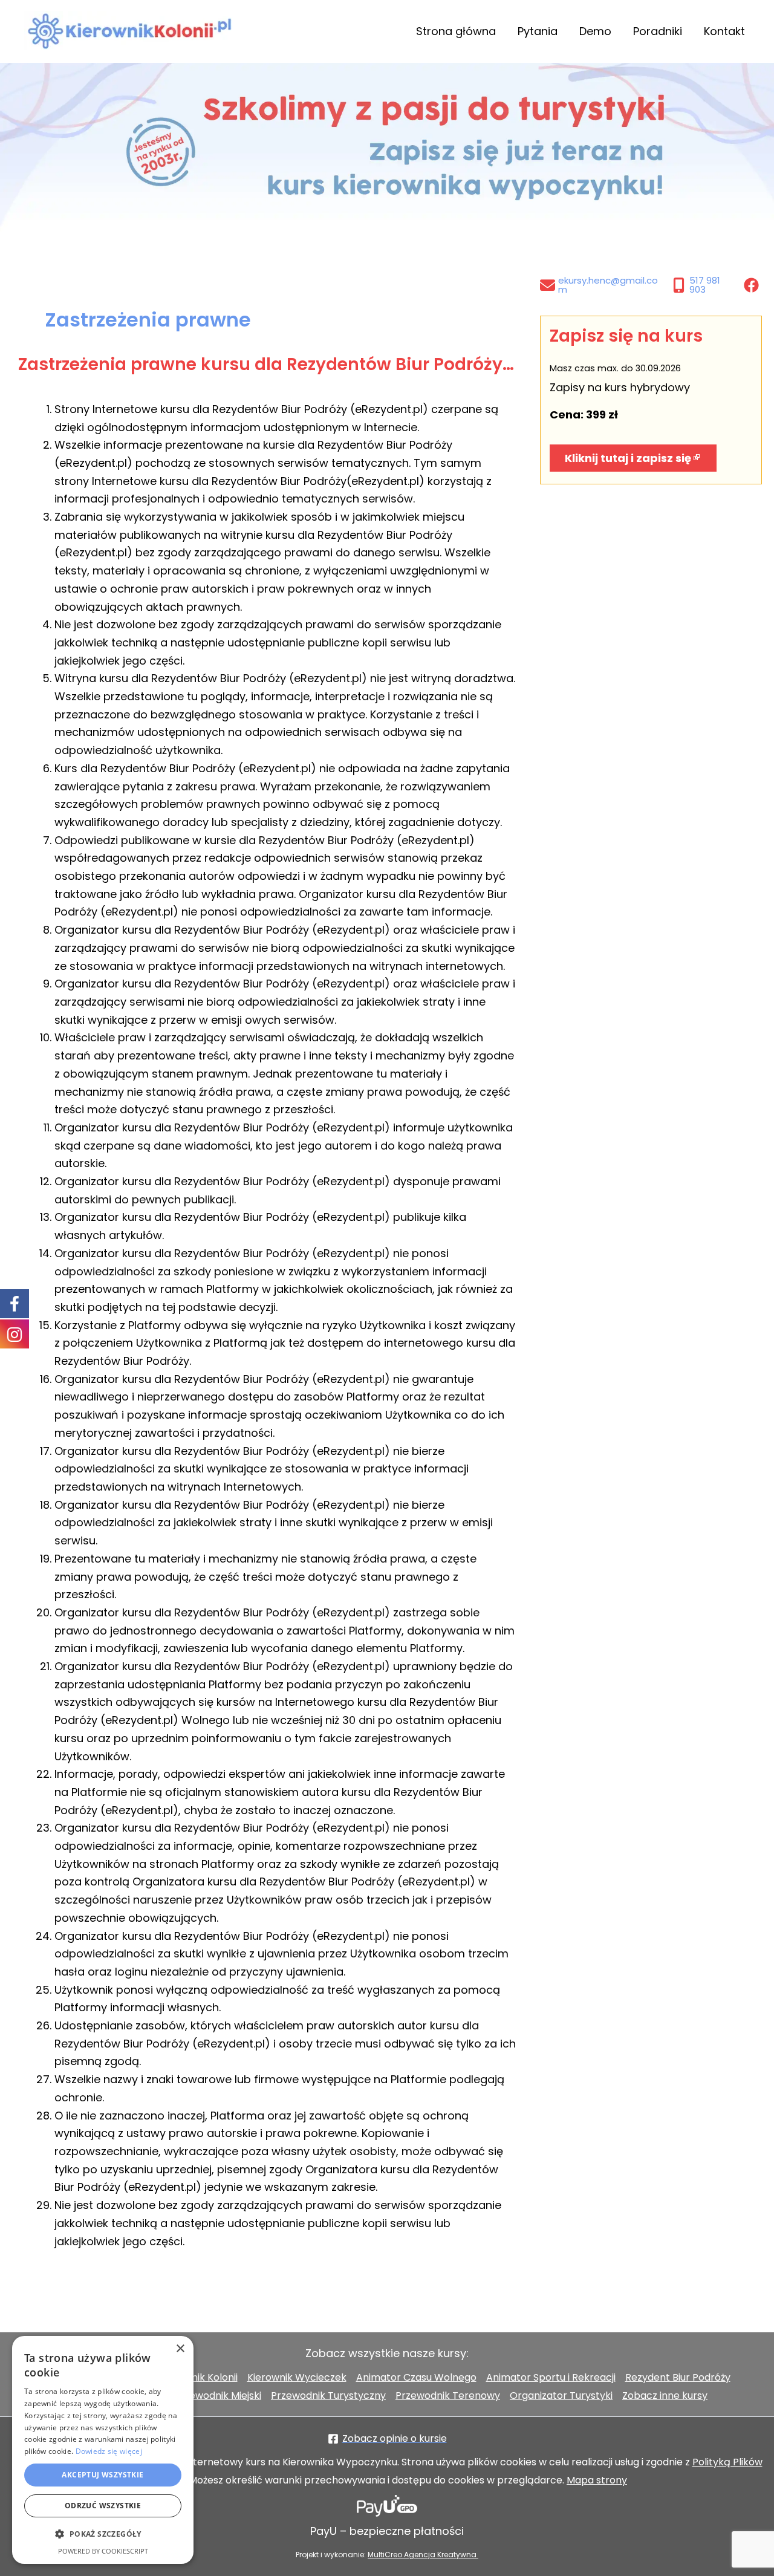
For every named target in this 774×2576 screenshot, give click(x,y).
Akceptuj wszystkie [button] (102, 2475)
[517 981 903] (704, 285)
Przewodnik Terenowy (448, 2395)
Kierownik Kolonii (199, 2377)
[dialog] (103, 2450)
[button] (103, 2534)
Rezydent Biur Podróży (678, 2377)
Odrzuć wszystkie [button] (103, 2506)
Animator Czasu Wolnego (416, 2377)
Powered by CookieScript (103, 2551)
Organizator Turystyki (561, 2395)
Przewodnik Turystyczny (328, 2395)
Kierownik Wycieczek (297, 2377)
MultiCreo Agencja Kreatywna (423, 2555)
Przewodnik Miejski (218, 2395)
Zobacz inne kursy (665, 2395)
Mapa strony (597, 2480)
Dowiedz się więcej (109, 2451)
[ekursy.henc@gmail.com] (603, 285)
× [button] (180, 2349)
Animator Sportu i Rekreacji (551, 2377)
